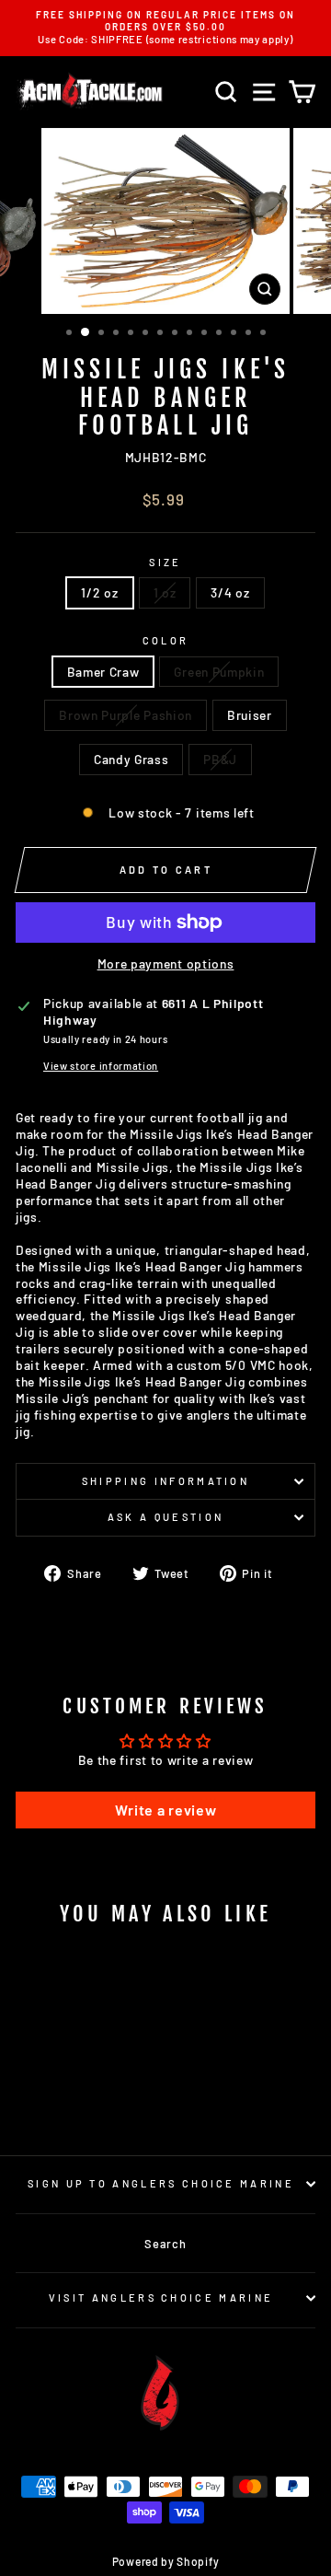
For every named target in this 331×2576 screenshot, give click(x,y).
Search (165, 2244)
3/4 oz (230, 592)
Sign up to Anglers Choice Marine (161, 2183)
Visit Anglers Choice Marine (161, 2298)
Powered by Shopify (165, 2561)
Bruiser (250, 715)
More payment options (166, 963)
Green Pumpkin (219, 672)
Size (165, 562)
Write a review (166, 1810)
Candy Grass (131, 759)
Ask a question (165, 1517)
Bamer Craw (103, 672)
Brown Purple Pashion (126, 715)
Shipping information (165, 1481)
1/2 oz (99, 592)
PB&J (220, 759)
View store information (101, 1066)
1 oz (165, 592)
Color (166, 640)
